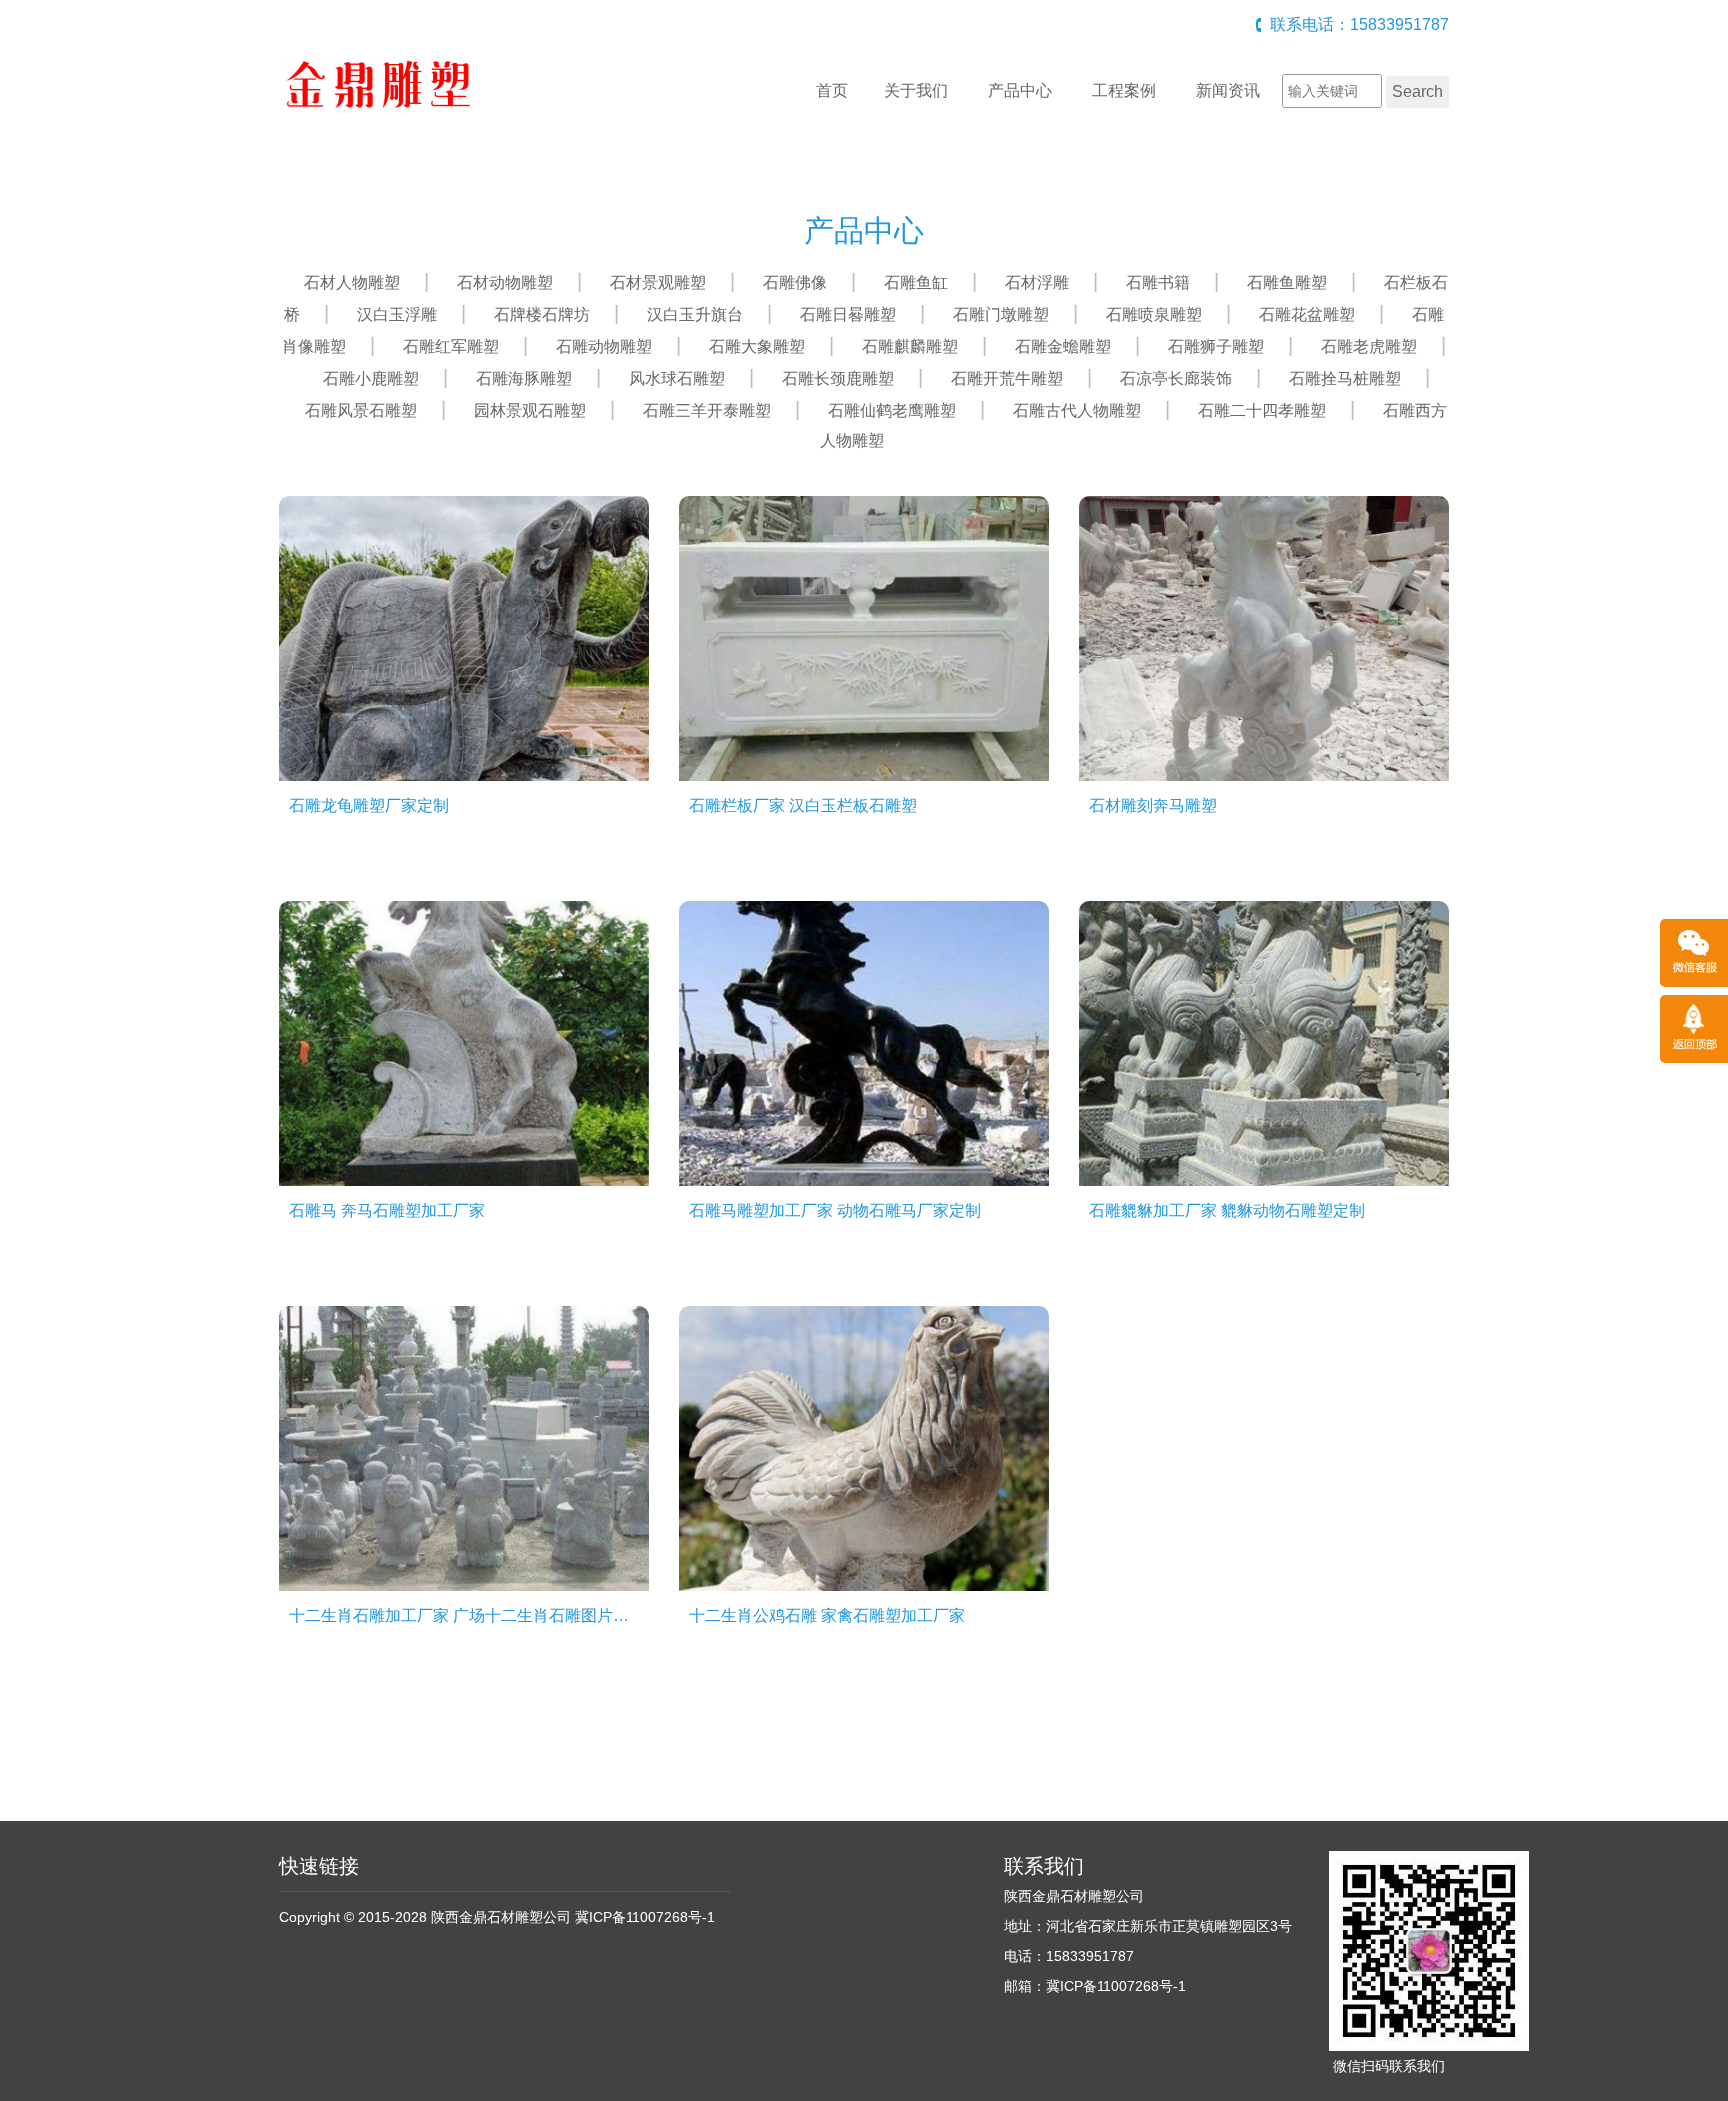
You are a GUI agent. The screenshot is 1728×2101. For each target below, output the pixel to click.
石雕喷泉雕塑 (1154, 314)
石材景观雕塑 (658, 282)
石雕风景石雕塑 (361, 410)
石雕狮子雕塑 (1216, 346)
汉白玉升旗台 (695, 314)
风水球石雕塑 (677, 378)
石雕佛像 (795, 282)
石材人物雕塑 (352, 282)
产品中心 (1020, 90)
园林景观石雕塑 (530, 410)
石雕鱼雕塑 (1287, 282)
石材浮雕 (1037, 282)
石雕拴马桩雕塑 (1345, 378)
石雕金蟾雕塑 (1063, 346)
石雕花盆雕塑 (1307, 314)
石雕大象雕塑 (757, 346)
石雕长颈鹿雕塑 (838, 378)
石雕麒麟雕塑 (910, 346)
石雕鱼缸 (916, 282)
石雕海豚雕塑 (524, 378)
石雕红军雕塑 (451, 346)
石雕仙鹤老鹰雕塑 (892, 410)
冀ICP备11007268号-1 (645, 1917)
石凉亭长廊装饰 (1176, 378)
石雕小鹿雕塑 (371, 378)
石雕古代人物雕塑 (1077, 410)
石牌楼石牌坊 (542, 314)
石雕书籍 (1158, 282)
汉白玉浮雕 (397, 314)
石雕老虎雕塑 (1369, 346)
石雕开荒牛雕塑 (1007, 378)
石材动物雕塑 (505, 282)
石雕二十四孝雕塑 (1262, 410)
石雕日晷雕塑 (848, 314)
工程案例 (1124, 90)
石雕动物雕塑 (604, 346)
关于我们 (916, 90)
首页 (832, 90)
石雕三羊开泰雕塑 (707, 410)
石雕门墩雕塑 (1001, 314)
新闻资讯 (1228, 90)
